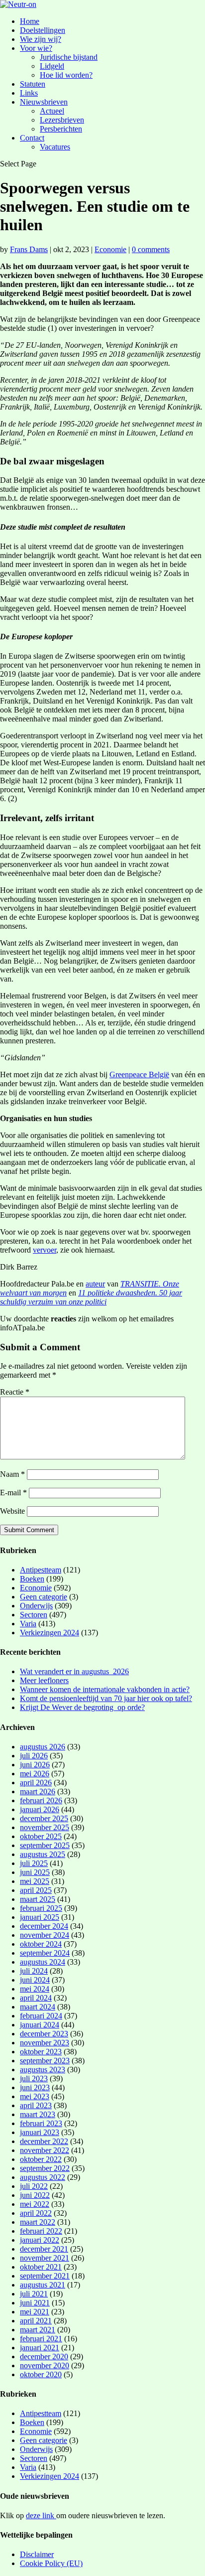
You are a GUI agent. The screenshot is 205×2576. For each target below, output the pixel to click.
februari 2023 (41, 2123)
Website (12, 1511)
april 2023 (36, 2105)
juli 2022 (34, 2186)
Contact (32, 138)
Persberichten (61, 129)
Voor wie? (36, 48)
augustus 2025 (43, 1854)
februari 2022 (41, 2231)
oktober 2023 (41, 2052)
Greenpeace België (139, 1074)
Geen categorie (44, 1597)
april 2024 (36, 1998)
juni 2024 (35, 1980)
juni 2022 (35, 2195)
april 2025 (36, 1890)
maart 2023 (38, 2114)
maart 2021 (38, 2330)
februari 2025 (41, 1908)
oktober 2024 (41, 1944)
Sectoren (34, 1615)
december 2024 (44, 1926)
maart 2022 (38, 2222)
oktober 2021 (41, 2267)
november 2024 (45, 1935)
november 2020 (45, 2365)
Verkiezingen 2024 (50, 1633)
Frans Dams (29, 249)
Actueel (52, 111)
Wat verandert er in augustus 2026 (74, 1671)
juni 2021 (35, 2303)
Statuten (33, 84)
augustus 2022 (43, 2177)
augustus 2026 (43, 1747)
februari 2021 (41, 2339)
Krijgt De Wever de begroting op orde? (82, 1707)
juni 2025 (35, 1872)
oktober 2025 (41, 1836)
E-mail (13, 1493)
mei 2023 (35, 2096)
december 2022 (44, 2141)
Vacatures (55, 147)
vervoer (45, 1250)
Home (30, 21)
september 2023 (45, 2061)
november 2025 (45, 1827)
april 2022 (36, 2213)
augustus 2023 (43, 2070)
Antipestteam (41, 1570)
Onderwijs (36, 1606)
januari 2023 (40, 2132)
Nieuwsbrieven (44, 102)
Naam (12, 1474)
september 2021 (45, 2276)
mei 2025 (35, 1881)
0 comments (151, 249)
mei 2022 (35, 2204)
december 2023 (44, 2034)
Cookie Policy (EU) (51, 2563)
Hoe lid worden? (66, 75)
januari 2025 (40, 1917)
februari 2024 (41, 2016)
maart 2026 (38, 1791)
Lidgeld (52, 66)
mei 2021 (35, 2312)
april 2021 (36, 2321)
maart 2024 (38, 2007)
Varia (28, 1624)
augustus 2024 (43, 1962)
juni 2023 (35, 2087)
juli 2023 (34, 2078)
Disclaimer (37, 2554)
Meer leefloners (44, 1680)
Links (29, 93)
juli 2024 (34, 1971)
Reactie (15, 1392)
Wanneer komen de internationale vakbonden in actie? (105, 1689)
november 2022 (45, 2150)
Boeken (32, 1579)
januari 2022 (40, 2240)
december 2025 (44, 1818)
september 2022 (45, 2168)
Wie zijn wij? (41, 39)
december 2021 (44, 2249)
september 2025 (45, 1845)
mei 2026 (35, 1774)
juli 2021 (34, 2294)
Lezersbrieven (62, 120)
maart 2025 (38, 1899)
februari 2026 (41, 1800)
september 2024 (45, 1953)
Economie (110, 249)
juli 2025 (34, 1863)
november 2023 (45, 2043)
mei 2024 (35, 1989)
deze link (41, 2515)
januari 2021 (40, 2348)
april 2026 (36, 1783)
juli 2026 (34, 1756)
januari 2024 (40, 2025)
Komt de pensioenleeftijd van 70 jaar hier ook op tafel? (106, 1698)
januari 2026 (40, 1809)
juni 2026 (35, 1765)
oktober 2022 (41, 2159)
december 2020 (44, 2357)
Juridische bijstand (69, 57)
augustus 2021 (43, 2285)
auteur (95, 1284)
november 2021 (45, 2258)
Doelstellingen (43, 30)
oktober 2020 (41, 2374)
